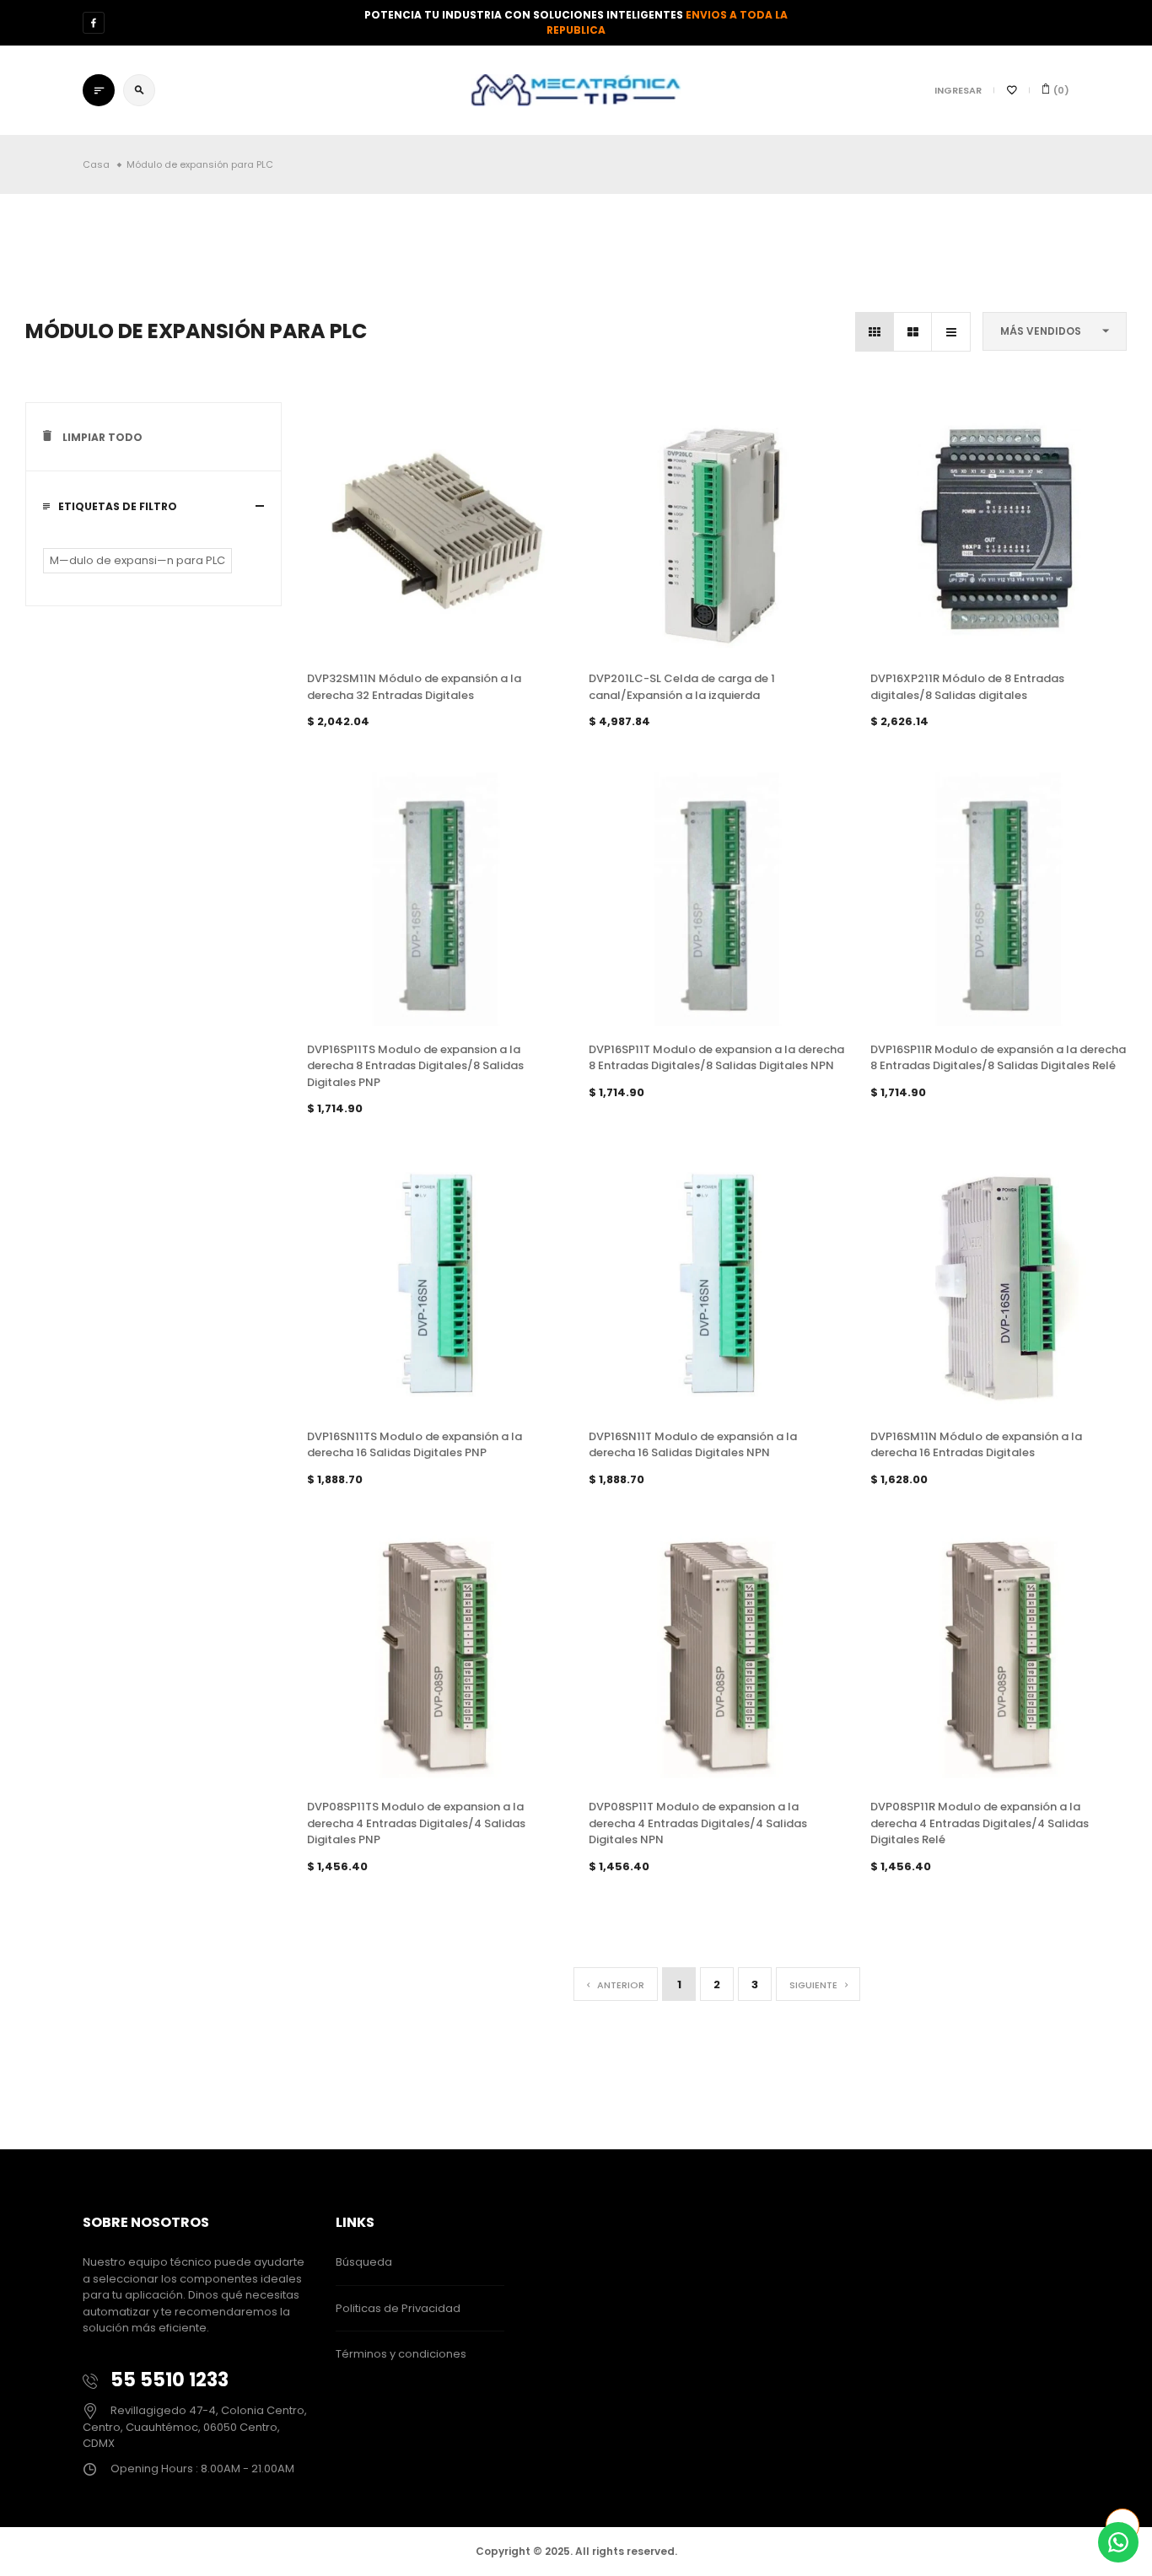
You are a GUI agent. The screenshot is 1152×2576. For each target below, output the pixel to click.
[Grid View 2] (913, 332)
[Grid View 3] (875, 332)
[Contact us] (1118, 2542)
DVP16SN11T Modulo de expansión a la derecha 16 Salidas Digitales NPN (693, 1445)
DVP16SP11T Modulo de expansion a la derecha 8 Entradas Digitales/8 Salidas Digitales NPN (716, 1058)
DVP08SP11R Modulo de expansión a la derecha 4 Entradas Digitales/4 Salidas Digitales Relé (980, 1823)
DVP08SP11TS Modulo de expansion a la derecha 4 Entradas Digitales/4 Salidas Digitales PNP (416, 1823)
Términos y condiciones (401, 2354)
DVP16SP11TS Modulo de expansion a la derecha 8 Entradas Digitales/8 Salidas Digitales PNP (415, 1066)
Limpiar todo (101, 437)
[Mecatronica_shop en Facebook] (94, 23)
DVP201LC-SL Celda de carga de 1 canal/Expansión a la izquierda (682, 687)
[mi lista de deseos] (1012, 90)
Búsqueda (364, 2262)
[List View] (951, 332)
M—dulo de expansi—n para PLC (137, 560)
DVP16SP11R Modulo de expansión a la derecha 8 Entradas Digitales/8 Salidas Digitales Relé (998, 1058)
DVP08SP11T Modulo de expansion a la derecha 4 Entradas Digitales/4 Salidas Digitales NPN (698, 1823)
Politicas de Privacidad (398, 2308)
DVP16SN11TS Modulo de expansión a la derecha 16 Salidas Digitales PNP (415, 1445)
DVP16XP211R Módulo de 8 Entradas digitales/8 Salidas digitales (967, 687)
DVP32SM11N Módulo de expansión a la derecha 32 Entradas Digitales (414, 687)
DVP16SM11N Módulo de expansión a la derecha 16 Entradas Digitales (976, 1445)
